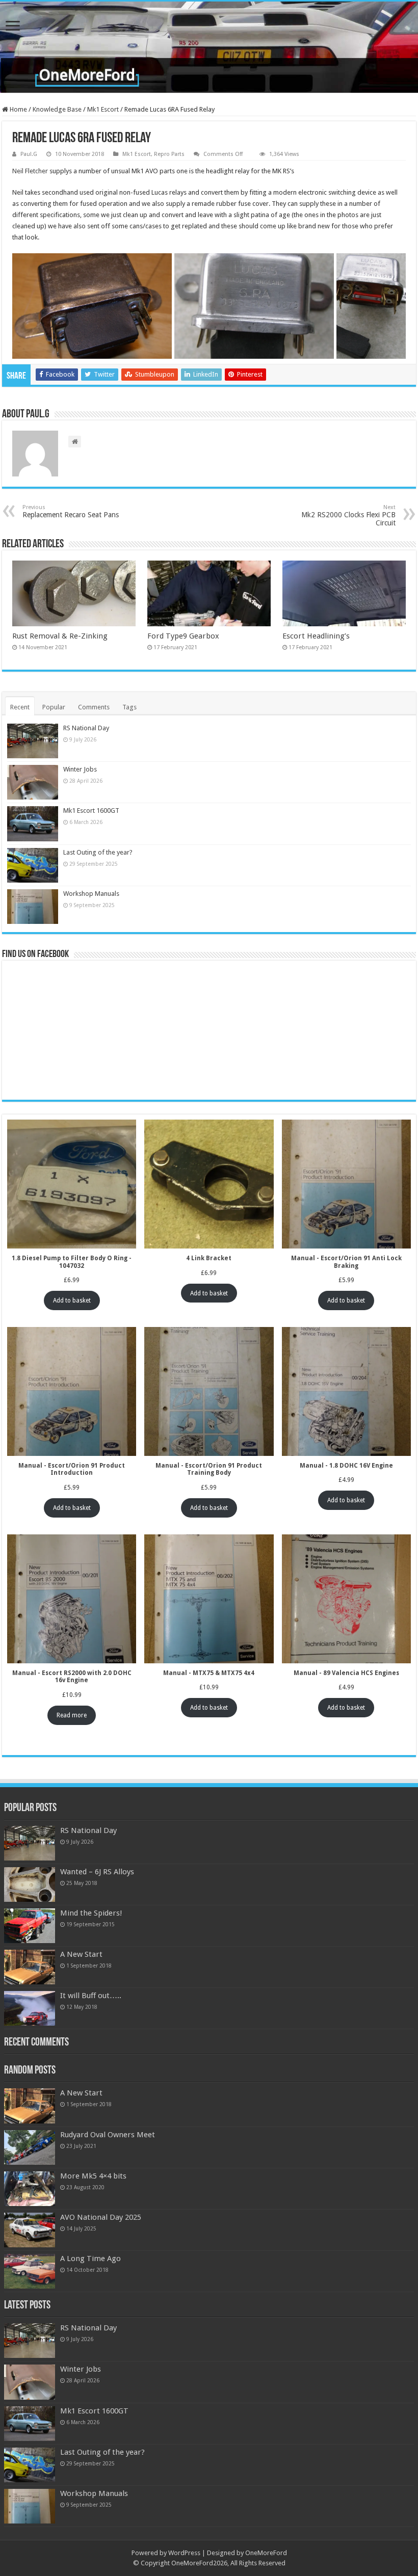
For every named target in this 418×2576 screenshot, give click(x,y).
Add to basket (72, 1300)
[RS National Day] (30, 1843)
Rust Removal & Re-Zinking (60, 636)
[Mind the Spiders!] (30, 1926)
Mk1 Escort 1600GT (91, 811)
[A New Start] (30, 1967)
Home (18, 109)
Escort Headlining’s (316, 636)
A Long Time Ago (90, 2259)
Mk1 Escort (103, 109)
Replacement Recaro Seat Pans (71, 511)
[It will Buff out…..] (30, 2008)
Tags (129, 707)
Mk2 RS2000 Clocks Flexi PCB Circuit (348, 515)
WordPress (184, 2553)
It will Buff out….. (91, 1996)
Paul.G (29, 154)
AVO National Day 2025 (101, 2217)
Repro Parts (169, 154)
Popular (54, 707)
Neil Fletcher (30, 171)
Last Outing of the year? (98, 852)
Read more (72, 1715)
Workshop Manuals (91, 894)
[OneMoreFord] (209, 47)
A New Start (81, 1954)
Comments (94, 707)
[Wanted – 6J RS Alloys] (30, 1884)
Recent (20, 707)
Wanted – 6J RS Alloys (97, 1872)
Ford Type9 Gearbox (183, 636)
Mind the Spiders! (91, 1913)
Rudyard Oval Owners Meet (108, 2135)
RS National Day (86, 728)
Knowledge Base (57, 109)
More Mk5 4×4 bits (93, 2176)
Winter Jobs (80, 769)
